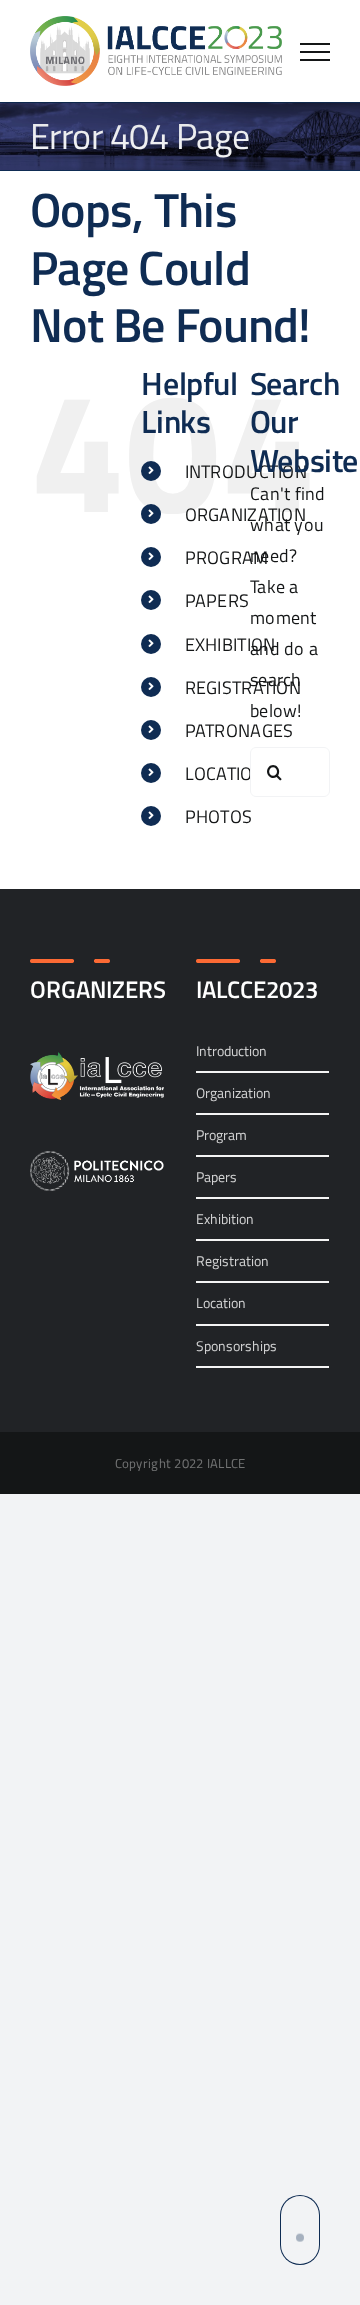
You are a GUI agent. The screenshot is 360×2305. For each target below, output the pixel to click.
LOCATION (225, 773)
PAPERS (217, 600)
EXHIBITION (230, 644)
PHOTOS (219, 816)
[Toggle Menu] (315, 52)
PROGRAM (227, 557)
